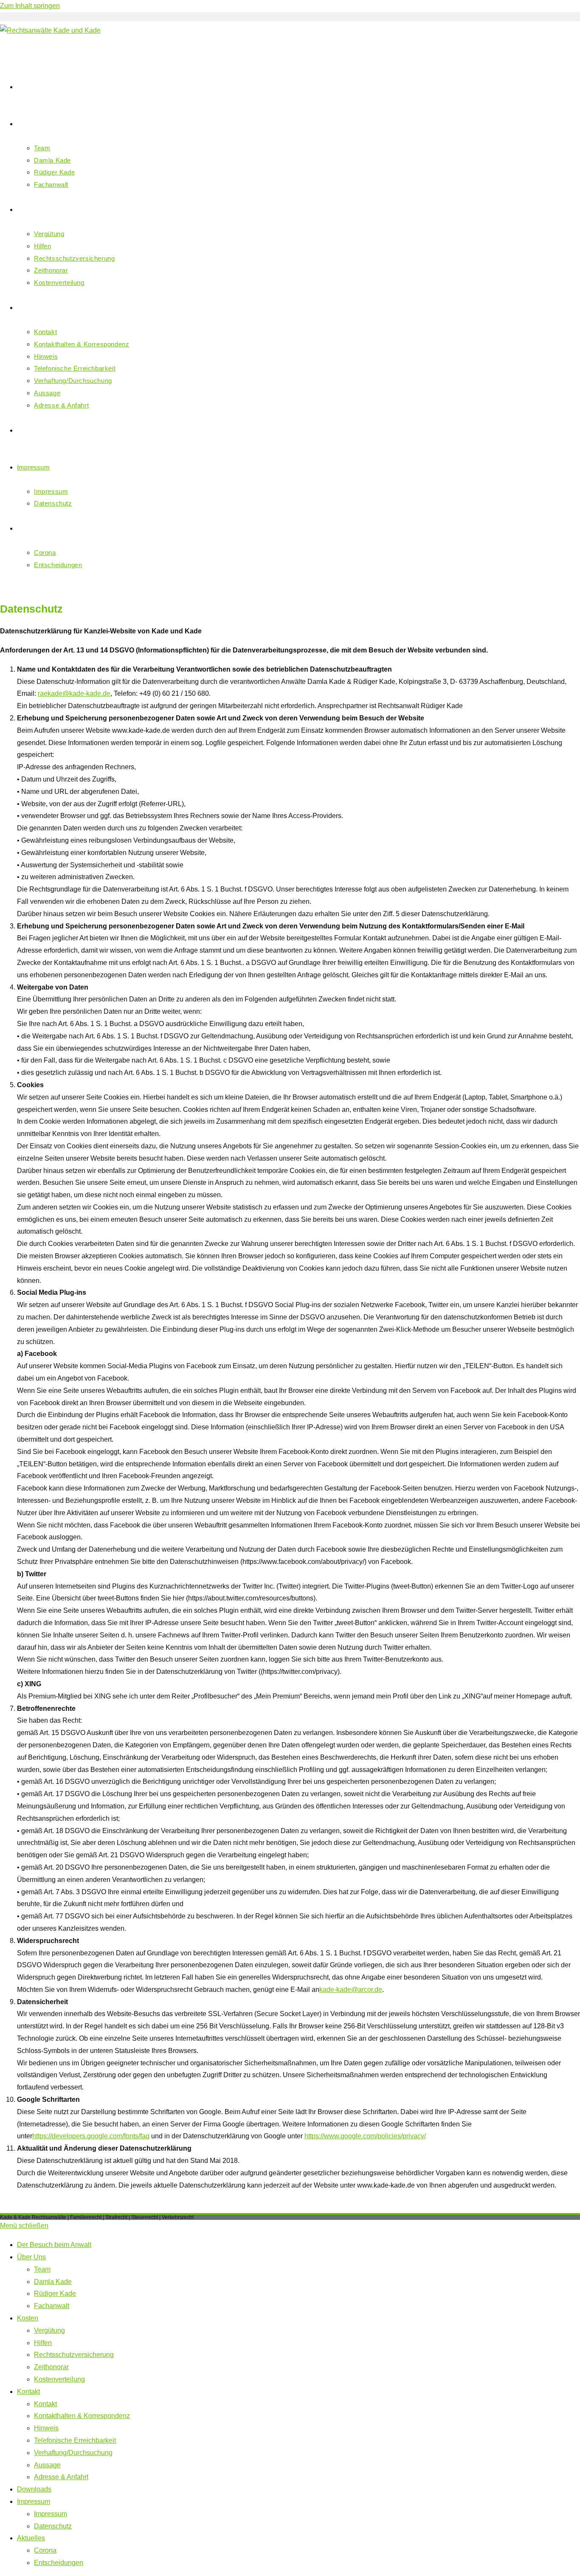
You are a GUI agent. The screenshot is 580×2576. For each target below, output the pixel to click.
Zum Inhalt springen (30, 6)
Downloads (34, 2489)
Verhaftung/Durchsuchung (73, 2453)
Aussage (47, 2465)
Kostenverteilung (59, 2379)
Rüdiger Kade (55, 2293)
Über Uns (31, 2257)
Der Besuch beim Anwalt (54, 2245)
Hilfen (43, 2343)
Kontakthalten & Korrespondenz (82, 2416)
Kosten (28, 2318)
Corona (45, 2550)
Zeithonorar (51, 2367)
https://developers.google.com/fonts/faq (91, 2136)
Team (42, 2269)
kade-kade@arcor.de (351, 1990)
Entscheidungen (59, 2563)
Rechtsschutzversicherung (74, 2355)
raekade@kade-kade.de (74, 693)
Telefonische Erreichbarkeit (75, 2440)
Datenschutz (53, 2526)
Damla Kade (53, 2282)
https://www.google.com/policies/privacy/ (365, 2136)
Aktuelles (31, 2538)
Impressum (34, 2501)
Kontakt (28, 2392)
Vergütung (49, 2330)
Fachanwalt (52, 2306)
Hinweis (46, 2428)
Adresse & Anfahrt (61, 2477)
